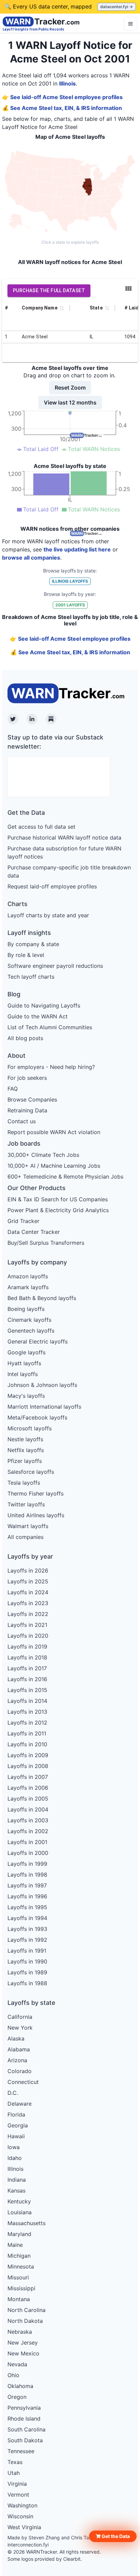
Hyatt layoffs (24, 1363)
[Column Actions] (70, 308)
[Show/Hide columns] (128, 288)
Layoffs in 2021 (27, 1625)
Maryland (19, 2234)
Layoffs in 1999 (27, 1864)
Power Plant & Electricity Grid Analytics (58, 1210)
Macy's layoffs (26, 1396)
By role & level (26, 955)
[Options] (130, 24)
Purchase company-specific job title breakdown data (69, 871)
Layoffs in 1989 (27, 1972)
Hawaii (16, 2136)
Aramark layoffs (28, 1287)
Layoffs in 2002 (28, 1831)
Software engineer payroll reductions (55, 966)
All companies (25, 1537)
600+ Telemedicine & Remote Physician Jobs (65, 1177)
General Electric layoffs (38, 1341)
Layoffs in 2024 (28, 1592)
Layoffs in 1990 (27, 1961)
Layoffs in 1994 (27, 1918)
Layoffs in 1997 (27, 1885)
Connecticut (23, 2082)
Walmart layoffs (28, 1526)
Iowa (14, 2147)
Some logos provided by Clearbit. (45, 2559)
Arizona (17, 2060)
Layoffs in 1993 (27, 1929)
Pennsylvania (24, 2408)
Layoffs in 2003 (28, 1820)
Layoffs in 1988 (27, 1983)
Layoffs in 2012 (27, 1723)
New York (20, 2028)
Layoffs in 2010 (27, 1744)
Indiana (17, 2180)
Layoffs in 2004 (28, 1809)
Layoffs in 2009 (28, 1755)
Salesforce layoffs (31, 1472)
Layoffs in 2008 (28, 1766)
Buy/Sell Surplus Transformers (46, 1243)
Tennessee (21, 2451)
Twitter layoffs (26, 1504)
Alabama (19, 2049)
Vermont (18, 2495)
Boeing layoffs (26, 1309)
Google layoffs (27, 1352)
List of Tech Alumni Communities (50, 1027)
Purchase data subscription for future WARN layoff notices (64, 852)
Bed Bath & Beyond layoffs (42, 1298)
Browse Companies (32, 1099)
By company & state (33, 944)
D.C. (13, 2093)
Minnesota (21, 2267)
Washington (22, 2505)
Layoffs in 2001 (27, 1842)
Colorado (20, 2071)
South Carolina (27, 2429)
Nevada (17, 2364)
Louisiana (20, 2212)
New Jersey (23, 2343)
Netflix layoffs (26, 1450)
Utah (14, 2473)
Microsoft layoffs (30, 1428)
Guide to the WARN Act (38, 1016)
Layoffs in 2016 (27, 1679)
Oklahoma (20, 2386)
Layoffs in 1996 (27, 1896)
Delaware (20, 2104)
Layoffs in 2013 (27, 1712)
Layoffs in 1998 (27, 1875)
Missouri (18, 2277)
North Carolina (27, 2310)
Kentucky (19, 2201)
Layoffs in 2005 (28, 1799)
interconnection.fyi (28, 2545)
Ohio (13, 2375)
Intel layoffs (23, 1374)
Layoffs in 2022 (28, 1614)
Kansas (16, 2190)
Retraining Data (27, 1110)
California (20, 2017)
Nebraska (20, 2332)
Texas (15, 2462)
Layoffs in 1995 (27, 1907)
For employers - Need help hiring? (51, 1067)
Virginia (17, 2484)
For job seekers (27, 1078)
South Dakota (25, 2440)
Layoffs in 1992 (27, 1940)
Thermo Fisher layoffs (36, 1493)
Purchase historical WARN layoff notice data (64, 838)
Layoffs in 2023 (28, 1603)
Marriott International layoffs (44, 1407)
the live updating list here (77, 549)
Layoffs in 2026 (28, 1571)
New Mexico (23, 2353)
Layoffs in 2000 (28, 1853)
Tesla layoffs (24, 1483)
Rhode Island (24, 2419)
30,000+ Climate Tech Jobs (43, 1155)
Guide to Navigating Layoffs (44, 1005)
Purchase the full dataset (49, 290)
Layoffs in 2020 (28, 1636)
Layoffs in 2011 (27, 1733)
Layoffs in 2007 (28, 1777)
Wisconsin (20, 2516)
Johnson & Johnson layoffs (42, 1385)
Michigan (19, 2256)
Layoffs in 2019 (27, 1647)
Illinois (67, 83)
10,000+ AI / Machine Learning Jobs (54, 1166)
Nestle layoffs (25, 1439)
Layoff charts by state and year (48, 915)
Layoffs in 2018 (27, 1657)
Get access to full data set (41, 827)
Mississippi (21, 2288)
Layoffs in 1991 (27, 1951)
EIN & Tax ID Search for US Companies (58, 1199)
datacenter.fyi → (117, 7)
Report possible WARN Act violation (54, 1132)
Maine (15, 2245)
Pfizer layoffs (25, 1461)
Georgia (18, 2125)
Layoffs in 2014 (27, 1701)
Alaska (16, 2038)
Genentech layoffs (31, 1331)
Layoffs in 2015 (27, 1690)
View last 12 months (70, 402)
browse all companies (31, 558)
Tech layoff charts (31, 977)
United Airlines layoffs (36, 1515)
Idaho (15, 2158)
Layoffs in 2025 (28, 1581)
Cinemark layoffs (29, 1320)
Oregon (17, 2397)
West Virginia (24, 2527)
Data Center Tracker (34, 1232)
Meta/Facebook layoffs (37, 1417)
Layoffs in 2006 (28, 1788)
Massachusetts (27, 2223)
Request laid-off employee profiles (52, 886)
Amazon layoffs (28, 1276)
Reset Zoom (70, 388)
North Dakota (25, 2321)
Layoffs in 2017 (27, 1668)
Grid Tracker (23, 1221)
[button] (113, 2536)
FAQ (13, 1089)
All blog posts (25, 1038)
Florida (16, 2114)
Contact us (22, 1121)
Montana (19, 2299)
